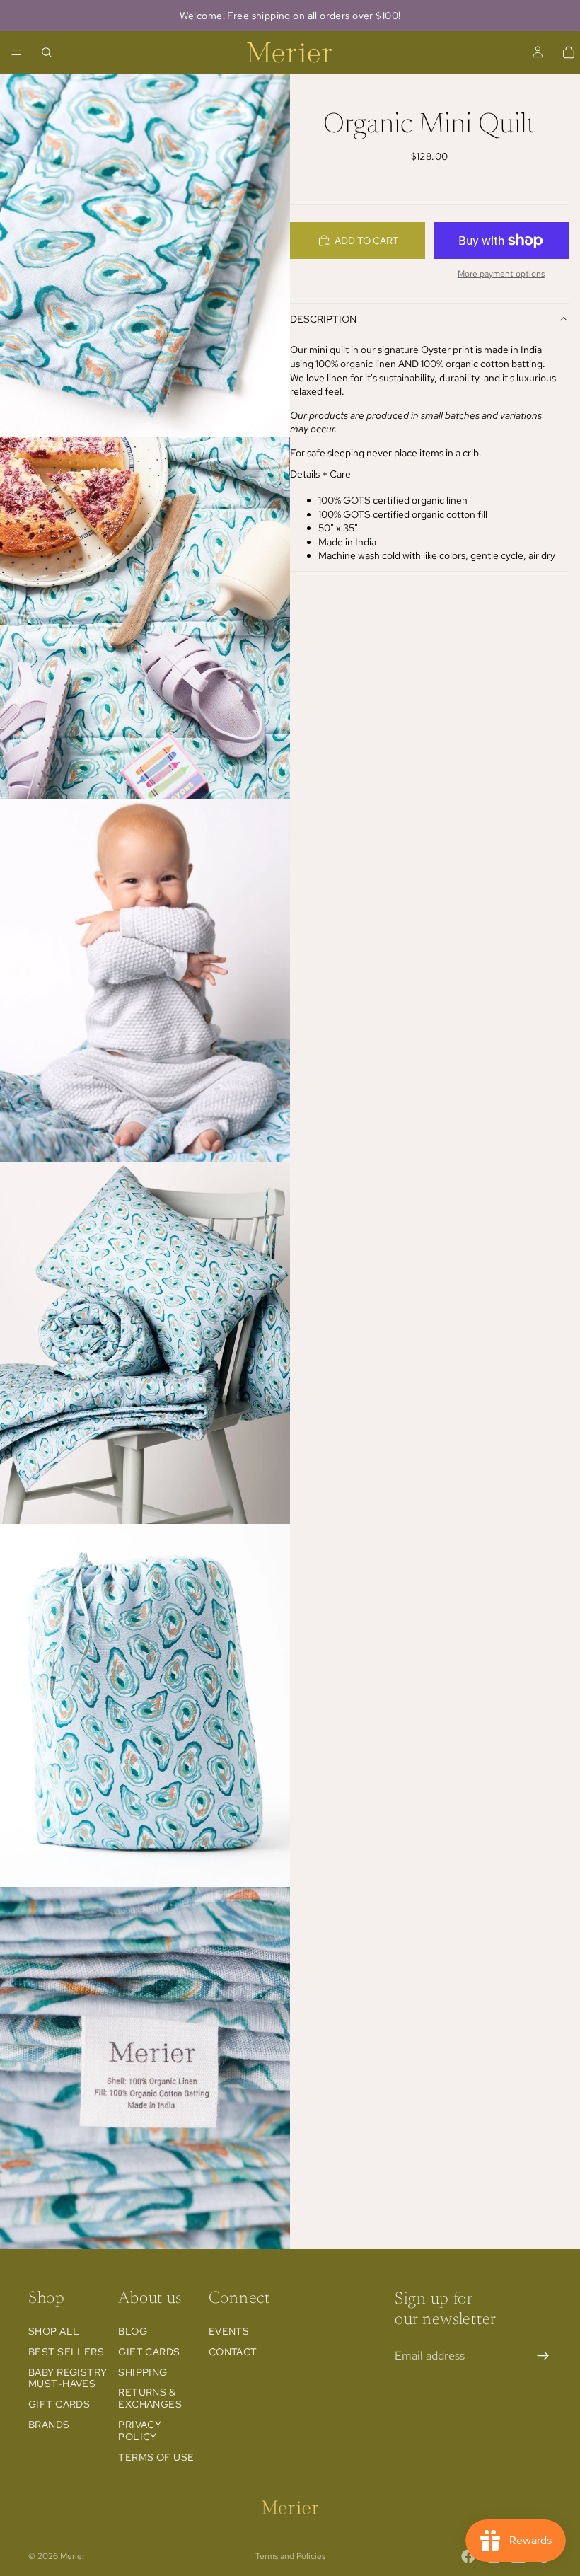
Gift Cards (59, 2404)
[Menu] (16, 52)
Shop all (54, 2331)
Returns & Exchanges (150, 2398)
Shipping (143, 2372)
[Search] (47, 52)
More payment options (501, 274)
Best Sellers (66, 2352)
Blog (133, 2331)
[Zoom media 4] (145, 1343)
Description (323, 319)
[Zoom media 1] (145, 255)
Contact (233, 2352)
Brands (49, 2425)
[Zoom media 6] (145, 2068)
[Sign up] (543, 2356)
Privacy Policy (140, 2431)
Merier (72, 2556)
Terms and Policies (290, 2556)
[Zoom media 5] (145, 1705)
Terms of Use (156, 2457)
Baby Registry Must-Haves (68, 2378)
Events (229, 2331)
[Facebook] (468, 2556)
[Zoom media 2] (145, 618)
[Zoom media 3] (145, 980)
